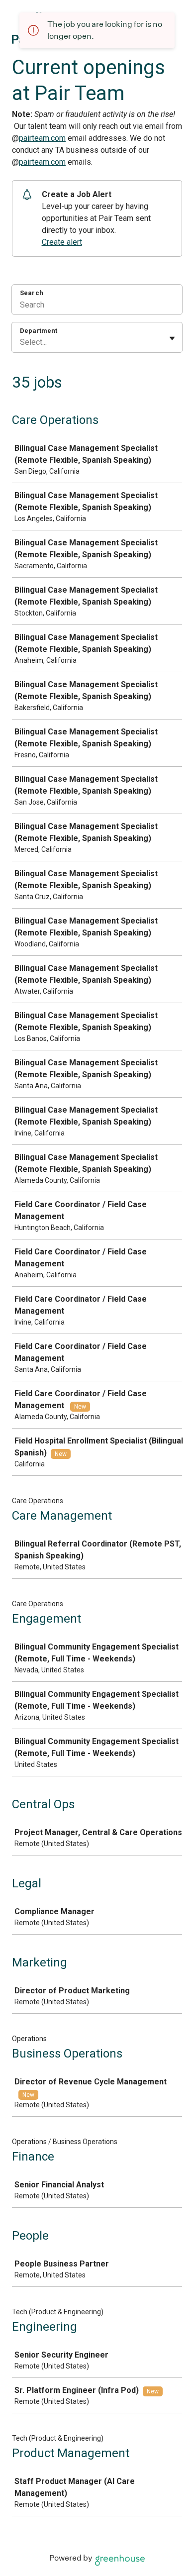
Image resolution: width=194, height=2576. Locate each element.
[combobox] (21, 342)
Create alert (62, 242)
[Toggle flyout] (172, 338)
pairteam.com (42, 138)
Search (32, 293)
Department (39, 331)
